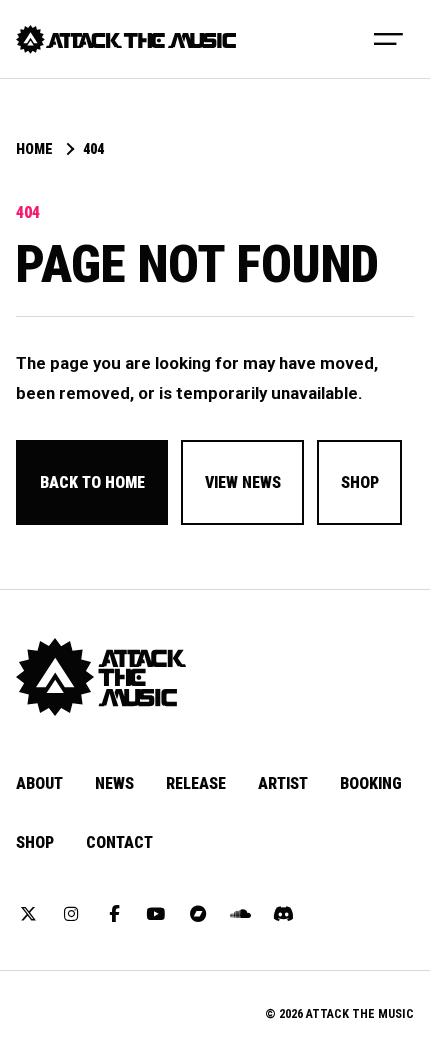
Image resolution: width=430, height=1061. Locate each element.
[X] (29, 915)
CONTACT (119, 842)
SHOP (35, 842)
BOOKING (371, 783)
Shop (360, 482)
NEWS (114, 783)
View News (243, 482)
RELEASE (196, 783)
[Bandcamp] (199, 915)
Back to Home (92, 482)
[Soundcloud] (241, 915)
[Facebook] (114, 915)
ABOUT (39, 783)
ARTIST (283, 783)
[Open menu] (388, 38)
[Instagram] (71, 915)
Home (34, 150)
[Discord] (283, 915)
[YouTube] (156, 915)
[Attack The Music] (126, 39)
